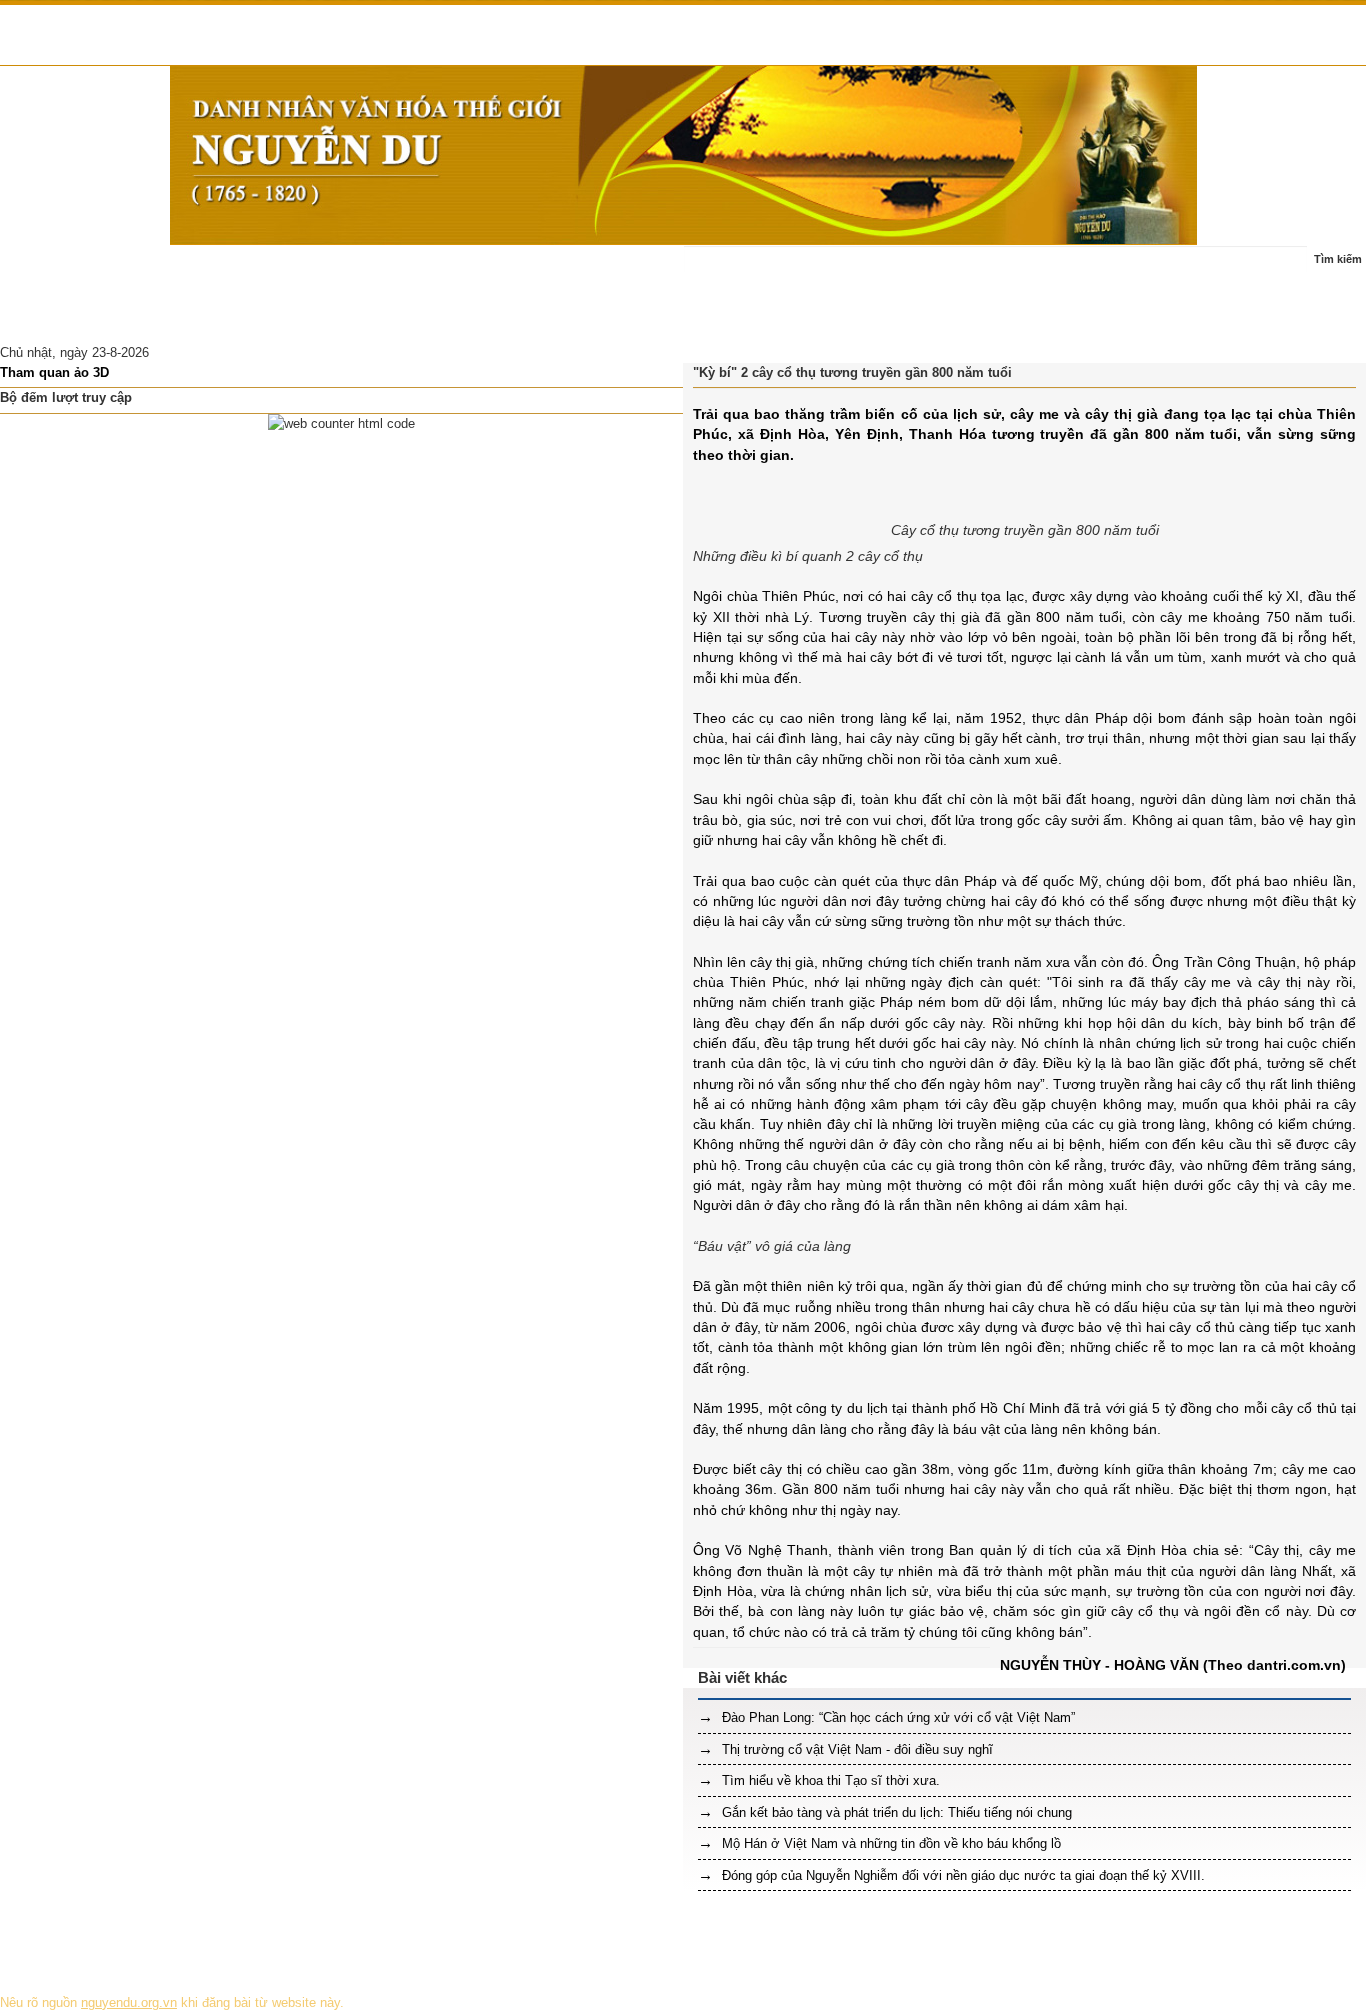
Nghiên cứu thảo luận (75, 318)
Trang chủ (42, 269)
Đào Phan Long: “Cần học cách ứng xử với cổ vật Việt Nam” (896, 1717)
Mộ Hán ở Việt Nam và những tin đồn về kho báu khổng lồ (889, 1843)
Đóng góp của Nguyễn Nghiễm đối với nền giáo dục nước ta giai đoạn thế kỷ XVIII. (961, 1875)
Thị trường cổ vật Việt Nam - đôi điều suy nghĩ (855, 1749)
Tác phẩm (399, 269)
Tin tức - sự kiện (146, 269)
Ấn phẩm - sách (500, 269)
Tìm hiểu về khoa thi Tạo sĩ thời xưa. (829, 1780)
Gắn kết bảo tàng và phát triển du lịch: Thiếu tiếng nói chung (895, 1812)
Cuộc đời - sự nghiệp (282, 269)
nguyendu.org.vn (129, 2002)
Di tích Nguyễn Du (216, 318)
